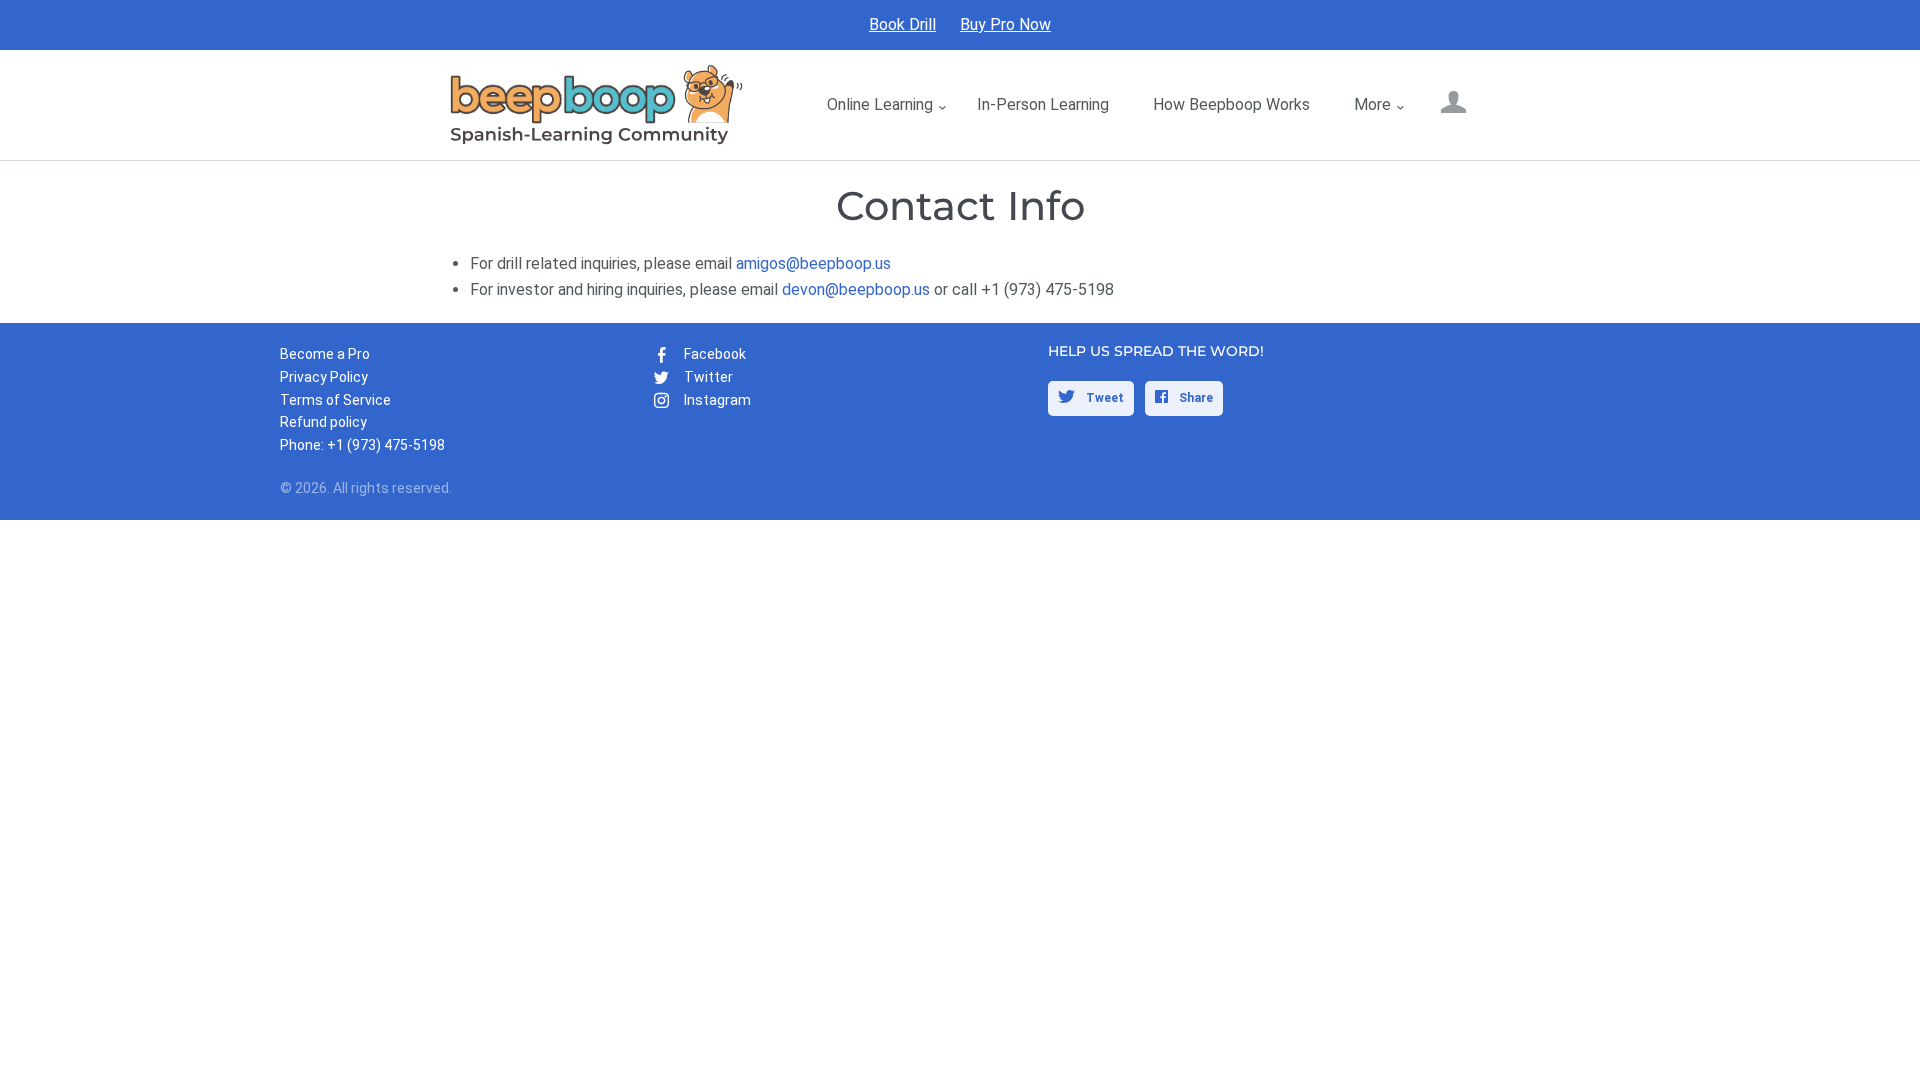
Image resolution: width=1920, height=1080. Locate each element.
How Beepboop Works (1231, 104)
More (1372, 104)
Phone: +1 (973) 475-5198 (362, 445)
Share (1194, 398)
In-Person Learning (1043, 104)
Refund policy (323, 422)
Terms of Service (335, 400)
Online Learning (880, 104)
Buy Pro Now (1005, 24)
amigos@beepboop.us (813, 263)
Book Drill (902, 24)
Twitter (708, 377)
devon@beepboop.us (856, 289)
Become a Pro (325, 354)
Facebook (715, 354)
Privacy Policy (324, 377)
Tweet (1103, 398)
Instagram (717, 400)
